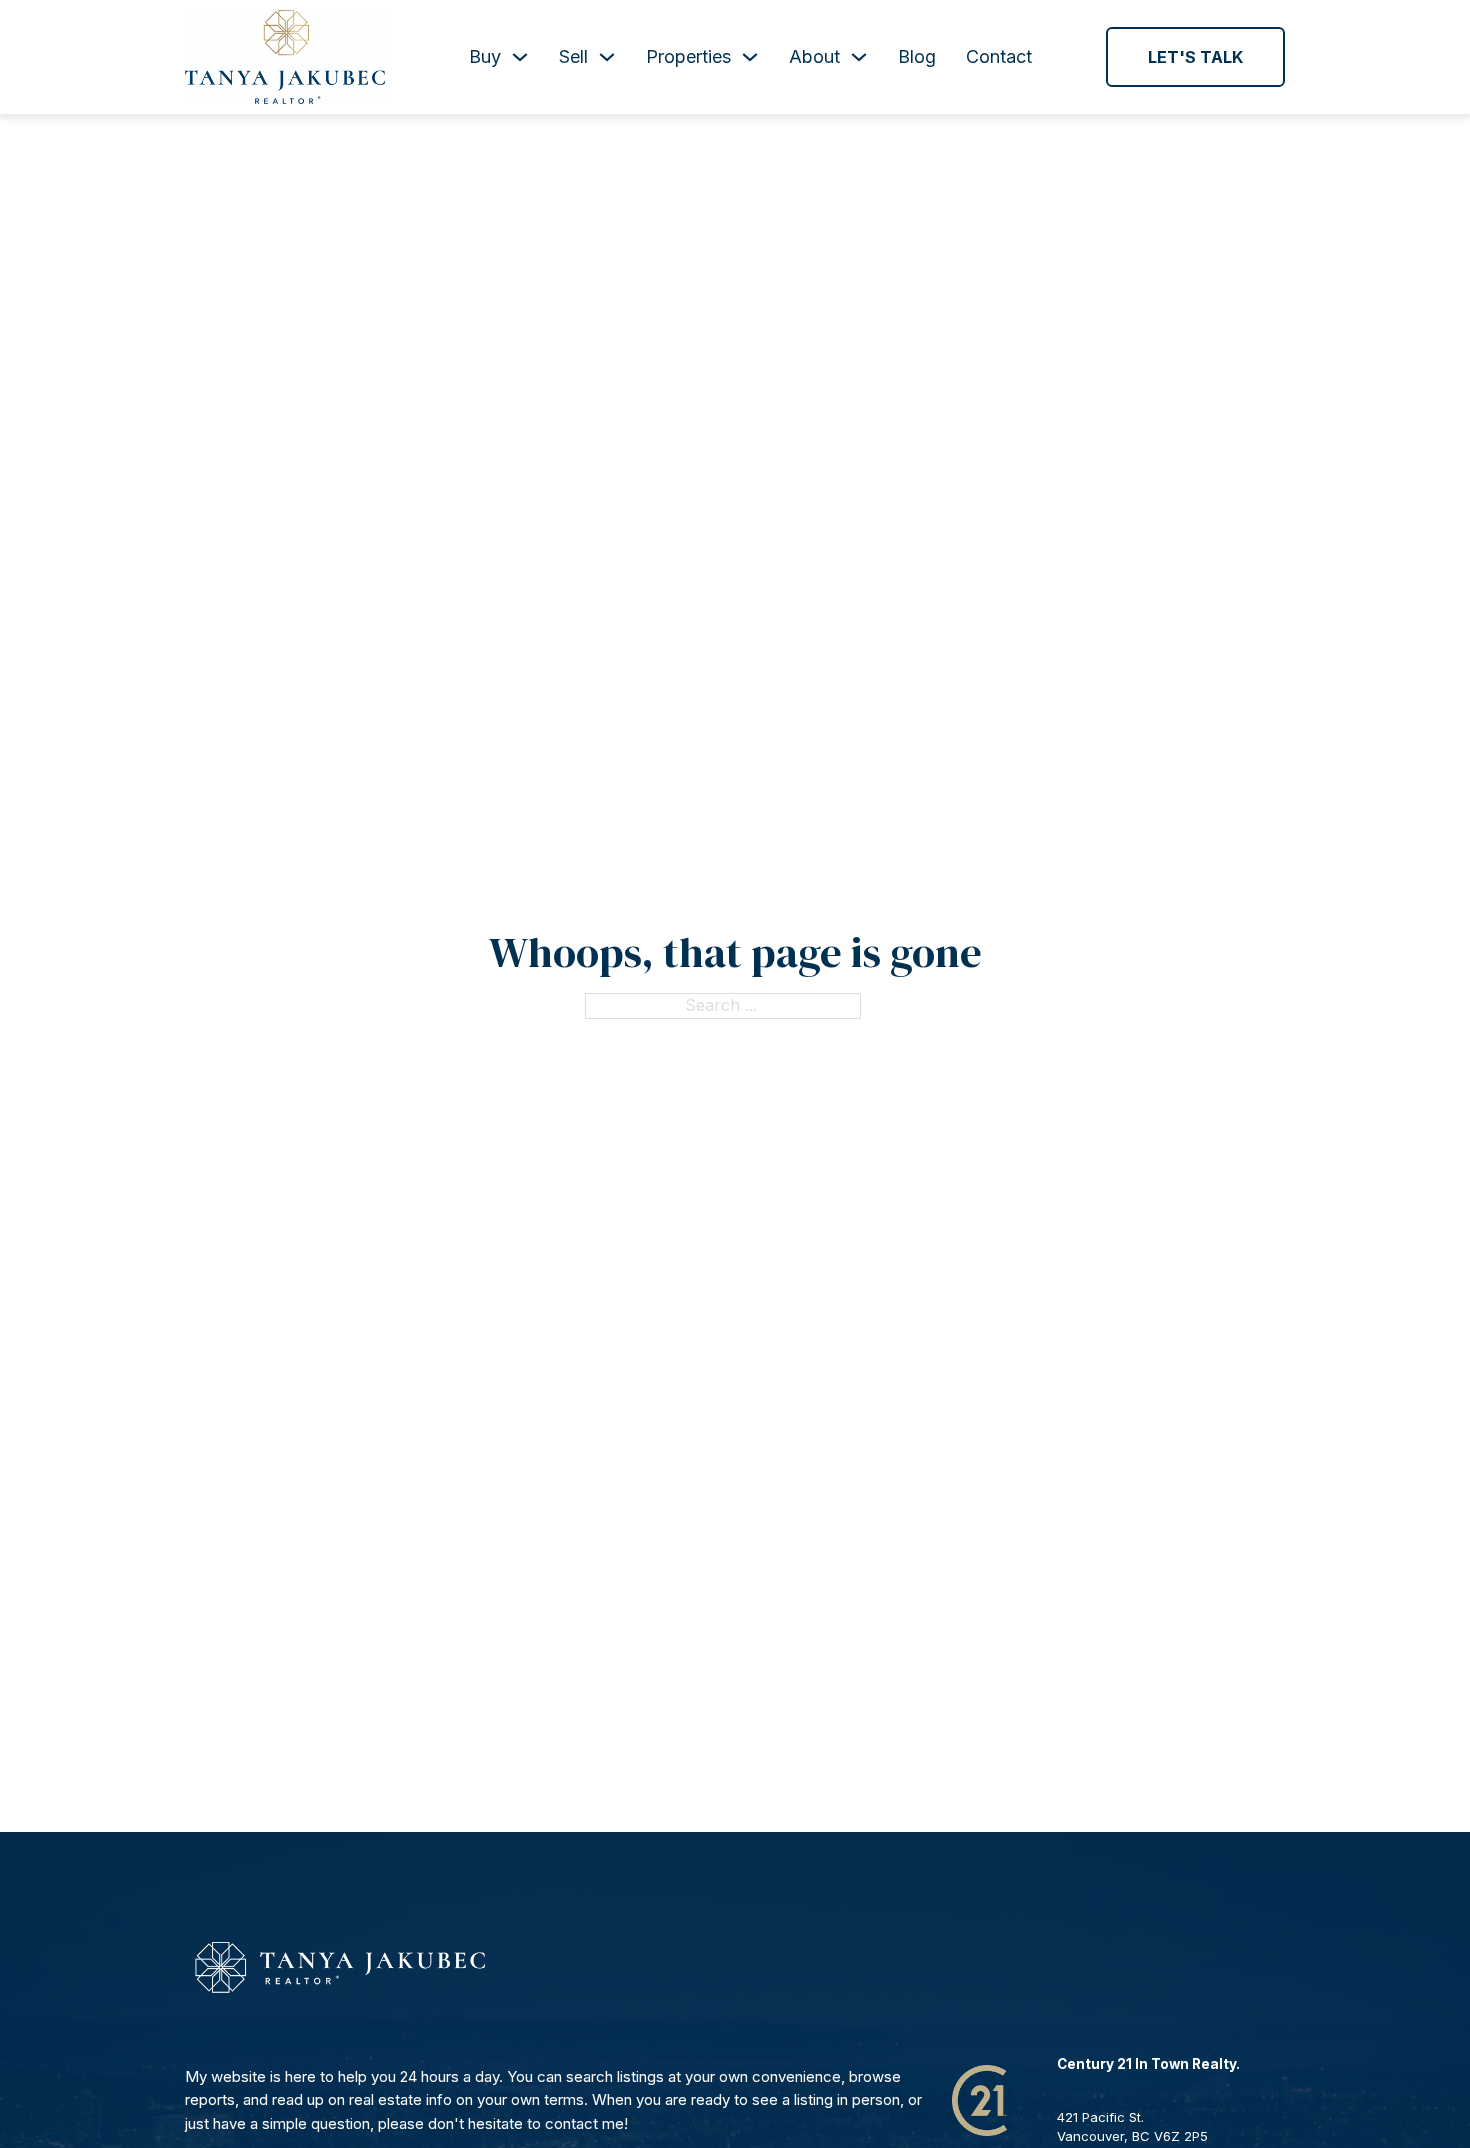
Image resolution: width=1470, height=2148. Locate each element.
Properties (688, 56)
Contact (999, 56)
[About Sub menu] (859, 57)
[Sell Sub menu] (607, 57)
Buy (485, 56)
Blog (917, 56)
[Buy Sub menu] (520, 57)
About (814, 56)
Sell (573, 56)
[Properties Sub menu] (750, 57)
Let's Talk (1195, 57)
